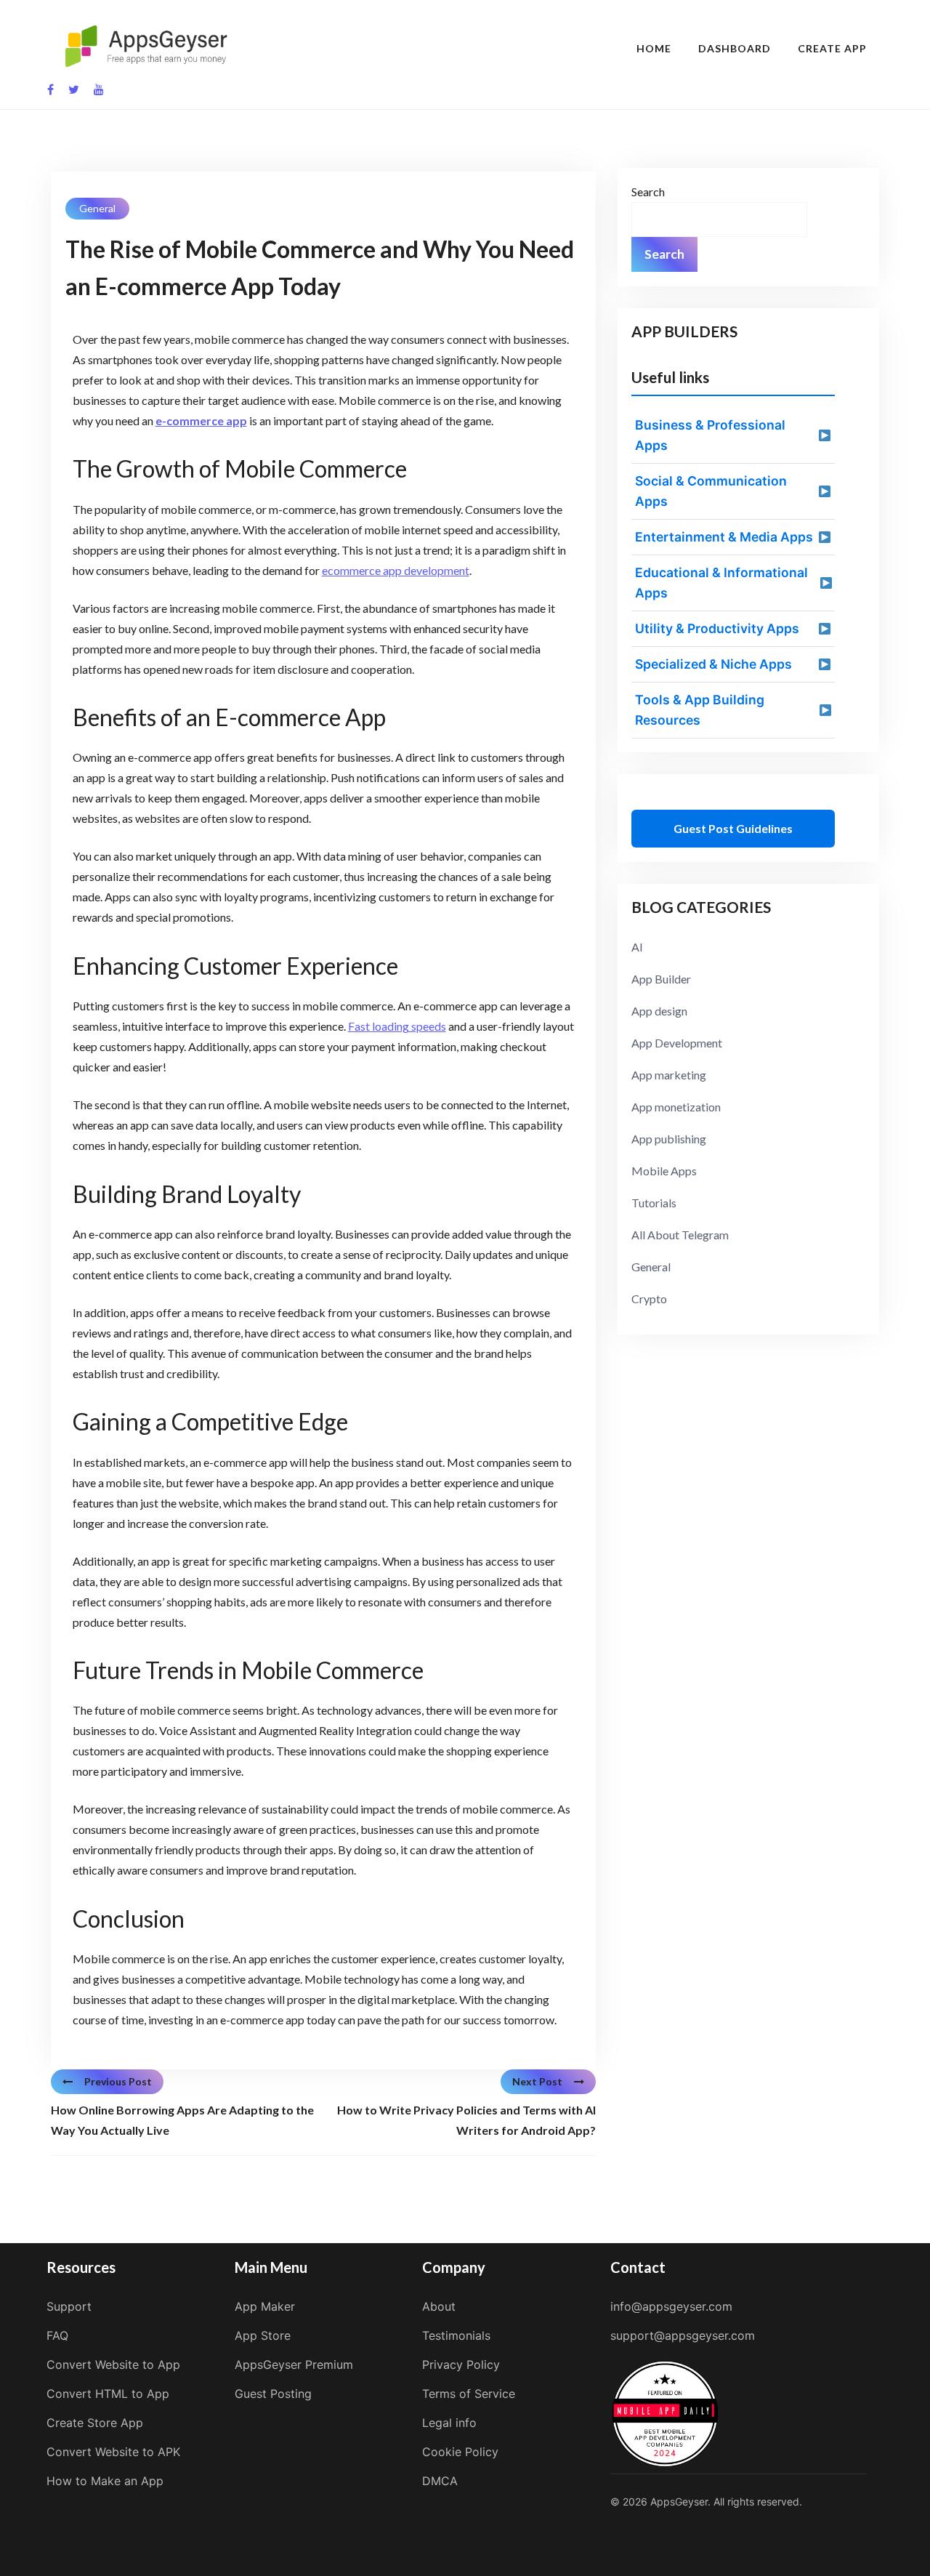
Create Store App (95, 2423)
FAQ (57, 2335)
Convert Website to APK (113, 2452)
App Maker (265, 2306)
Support (69, 2306)
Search (648, 192)
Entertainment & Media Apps (724, 537)
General (97, 208)
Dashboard (735, 48)
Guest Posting (273, 2394)
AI (637, 947)
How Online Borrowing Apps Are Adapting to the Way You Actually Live (182, 2120)
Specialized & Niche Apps (713, 664)
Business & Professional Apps (710, 435)
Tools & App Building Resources (700, 710)
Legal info (449, 2423)
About (439, 2306)
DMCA (440, 2481)
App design (659, 1011)
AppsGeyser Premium (294, 2364)
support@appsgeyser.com (683, 2335)
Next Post (537, 2081)
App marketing (669, 1075)
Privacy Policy (461, 2364)
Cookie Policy (460, 2452)
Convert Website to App (113, 2364)
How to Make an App (105, 2481)
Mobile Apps (664, 1171)
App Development (677, 1043)
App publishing (669, 1139)
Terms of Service (469, 2394)
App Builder (661, 979)
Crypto (649, 1299)
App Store (263, 2335)
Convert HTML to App (108, 2394)
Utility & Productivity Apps (717, 628)
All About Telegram (680, 1235)
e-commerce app (201, 420)
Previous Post (118, 2081)
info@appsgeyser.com (671, 2306)
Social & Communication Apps (711, 491)
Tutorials (654, 1203)
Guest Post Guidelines (733, 828)
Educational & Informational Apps (721, 583)
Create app (832, 48)
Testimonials (456, 2335)
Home (654, 48)
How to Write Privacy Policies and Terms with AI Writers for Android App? (466, 2120)
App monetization (676, 1107)
